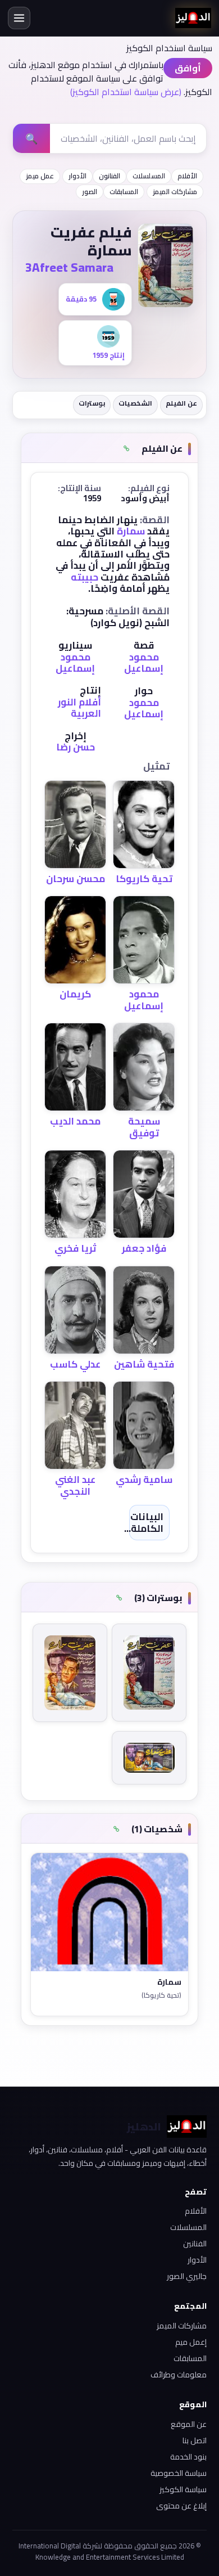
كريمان (75, 994)
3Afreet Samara (69, 267)
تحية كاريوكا (144, 879)
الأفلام (187, 176)
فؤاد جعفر (144, 1248)
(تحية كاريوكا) (161, 1996)
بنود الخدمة (188, 2457)
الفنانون (109, 176)
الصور (90, 192)
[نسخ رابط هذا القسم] (127, 449)
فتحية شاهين (144, 1364)
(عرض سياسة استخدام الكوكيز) (126, 92)
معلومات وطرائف (179, 2375)
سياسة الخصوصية (179, 2473)
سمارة (131, 531)
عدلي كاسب (75, 1364)
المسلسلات (149, 176)
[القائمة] (19, 18)
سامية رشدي (144, 1480)
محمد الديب (75, 1121)
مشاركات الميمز (175, 192)
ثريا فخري (75, 1248)
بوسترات (92, 403)
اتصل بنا (195, 2440)
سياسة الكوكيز (183, 2489)
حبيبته (85, 577)
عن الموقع (189, 2424)
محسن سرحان (76, 879)
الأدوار (77, 176)
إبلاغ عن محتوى (181, 2506)
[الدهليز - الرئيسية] (193, 18)
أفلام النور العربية (79, 708)
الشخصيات (135, 403)
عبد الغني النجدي (75, 1485)
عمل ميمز (40, 176)
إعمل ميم (191, 2342)
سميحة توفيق (144, 1127)
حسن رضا (76, 747)
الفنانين (195, 2244)
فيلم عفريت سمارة (91, 241)
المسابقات (124, 192)
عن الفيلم (181, 403)
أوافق (188, 68)
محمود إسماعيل (144, 663)
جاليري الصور (187, 2276)
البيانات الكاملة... (144, 1522)
